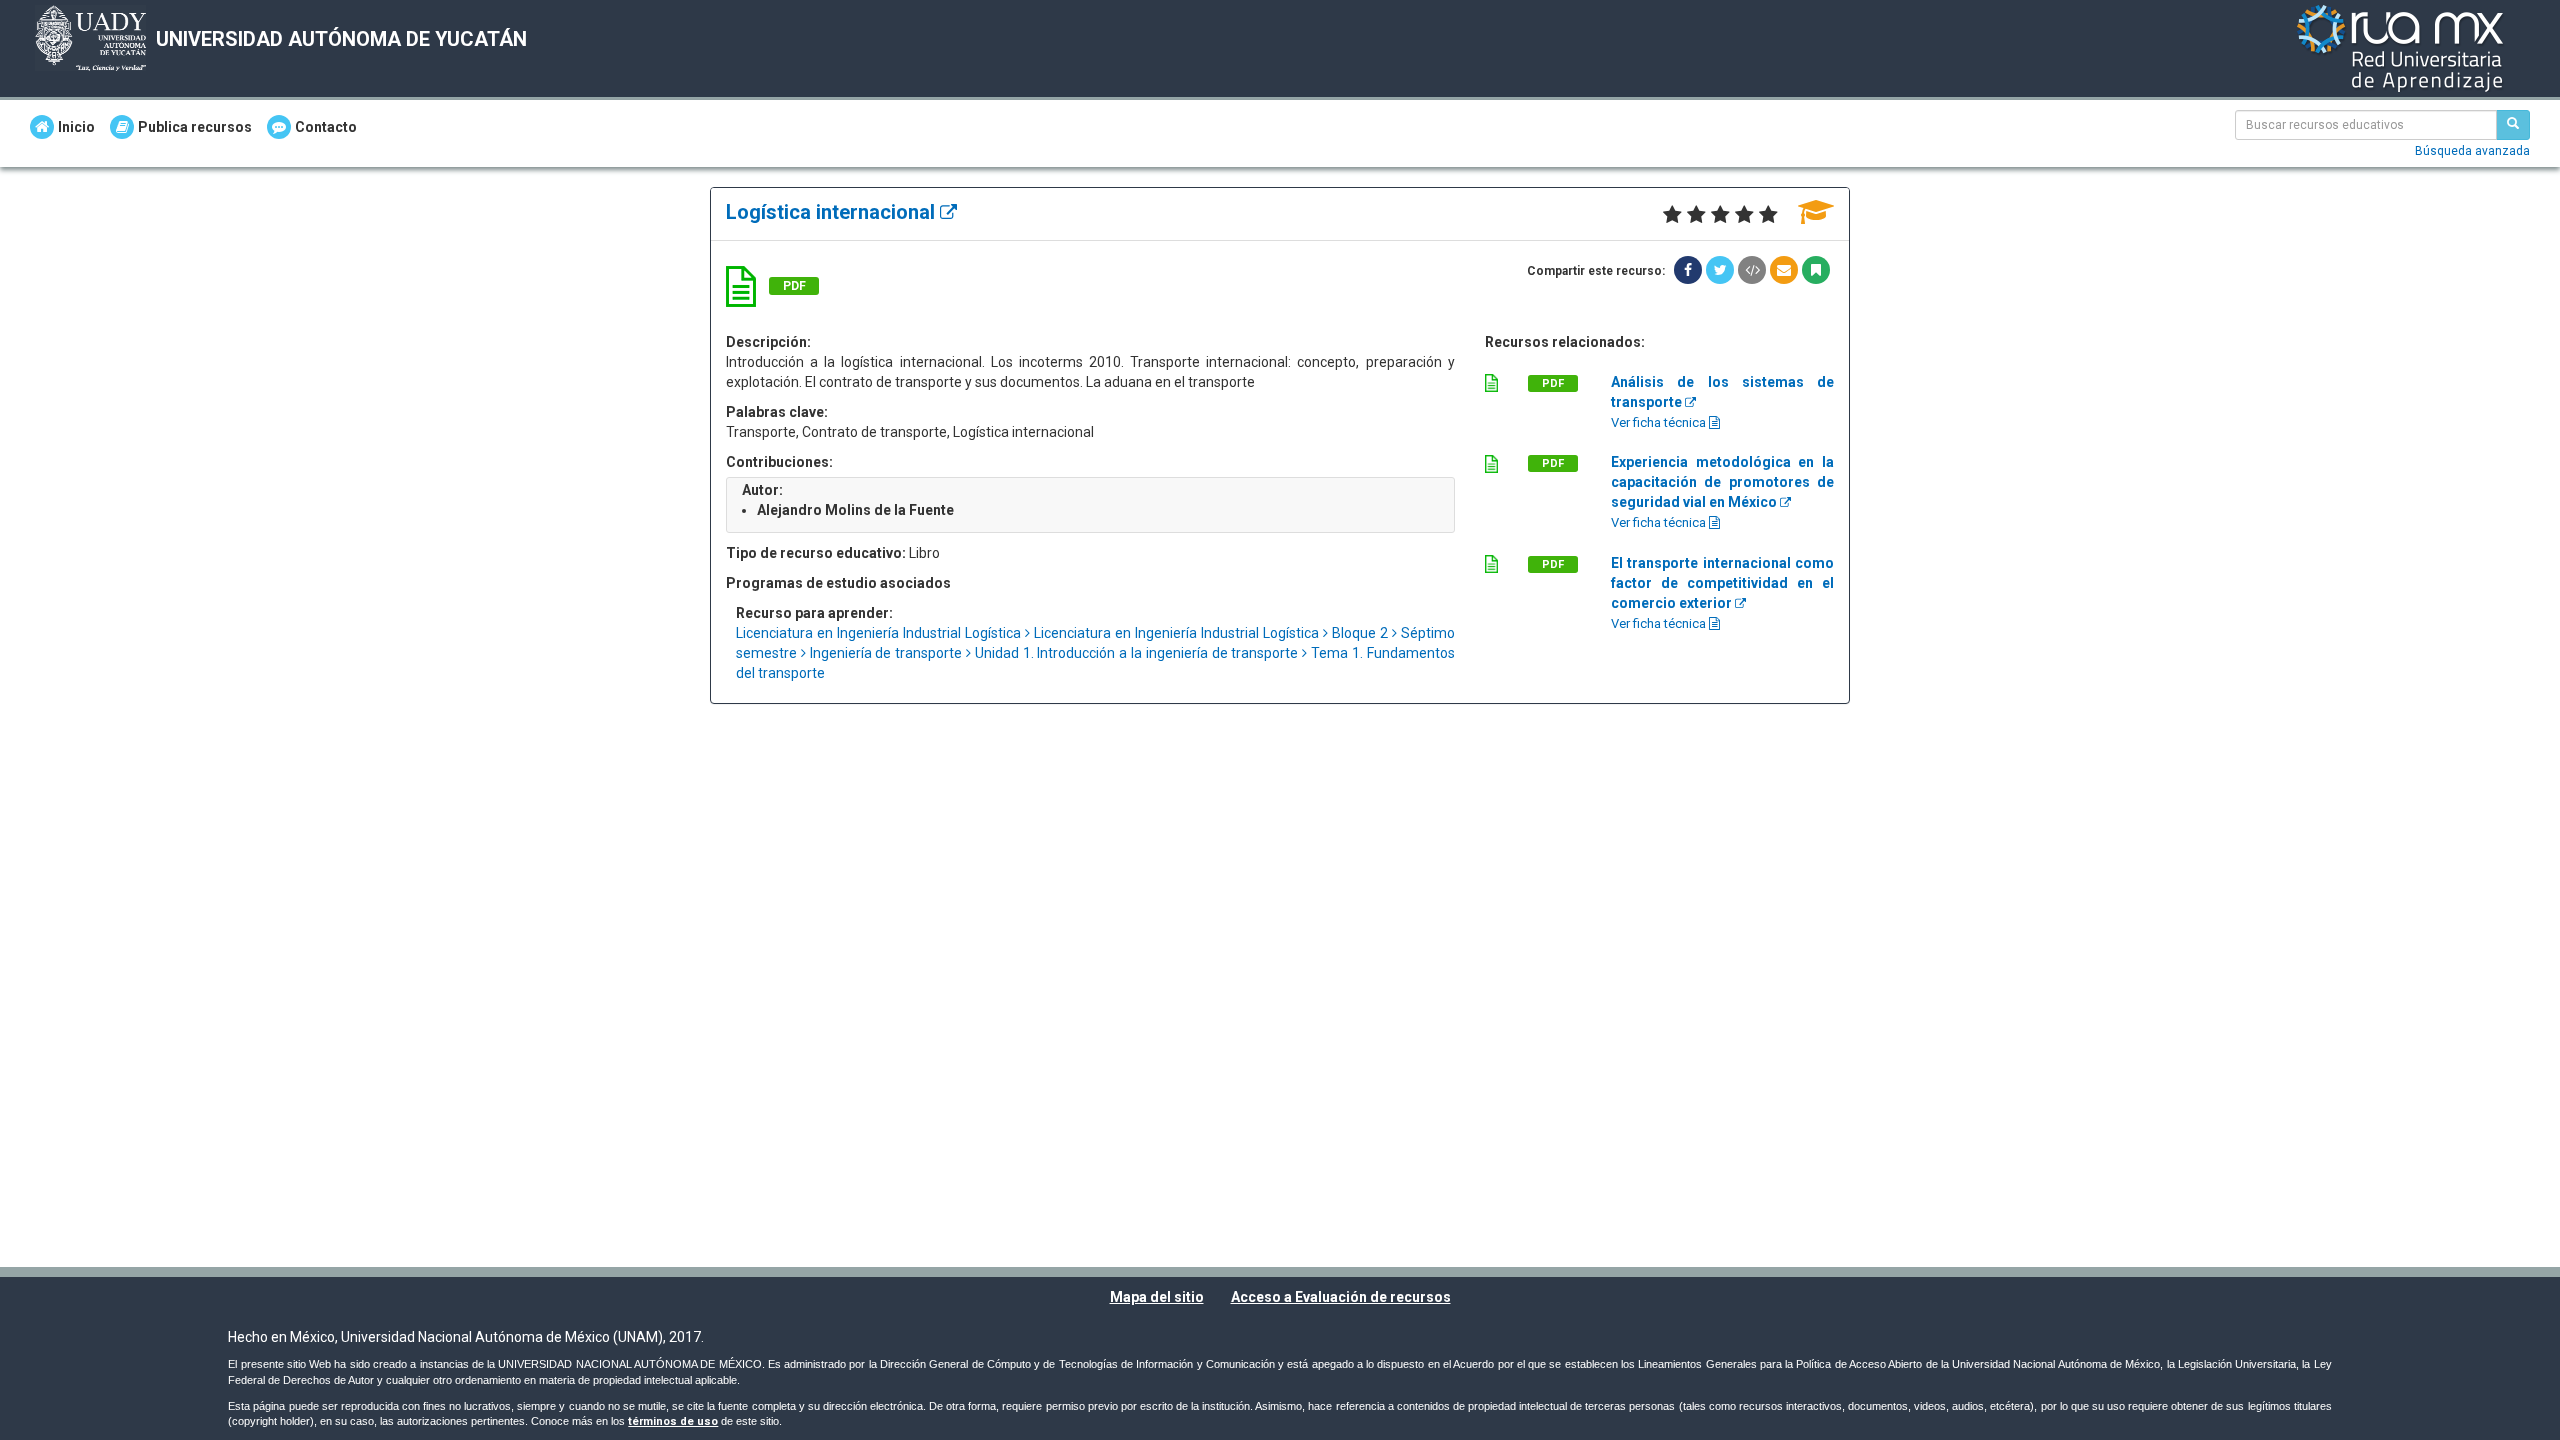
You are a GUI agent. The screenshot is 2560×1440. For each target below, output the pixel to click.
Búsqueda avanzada (2472, 151)
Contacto (326, 127)
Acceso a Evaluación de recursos (1341, 1297)
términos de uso (673, 1421)
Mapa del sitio (1157, 1297)
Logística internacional (833, 212)
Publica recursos (195, 127)
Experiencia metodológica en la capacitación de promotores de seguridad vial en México (1722, 482)
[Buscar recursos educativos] (2513, 125)
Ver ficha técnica (1660, 422)
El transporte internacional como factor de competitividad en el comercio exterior (1722, 583)
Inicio (76, 127)
